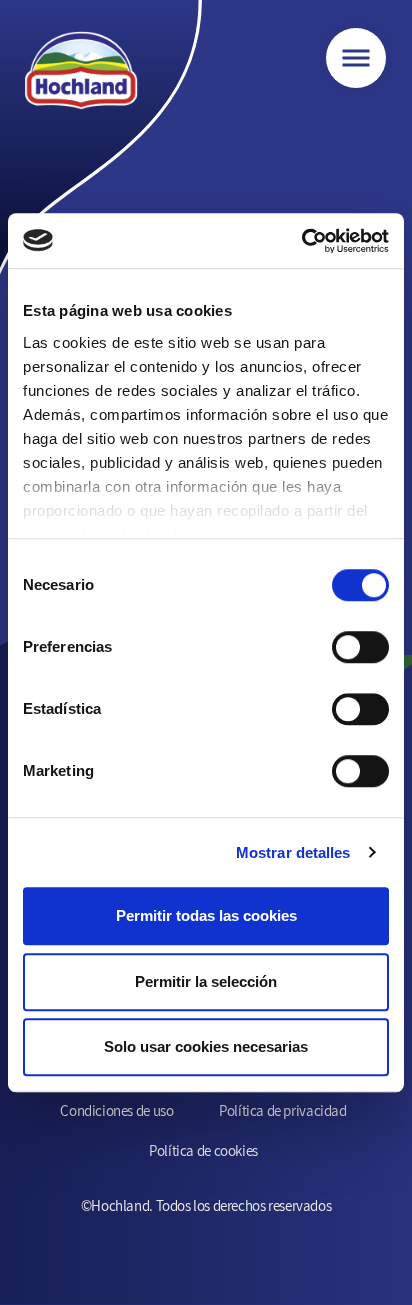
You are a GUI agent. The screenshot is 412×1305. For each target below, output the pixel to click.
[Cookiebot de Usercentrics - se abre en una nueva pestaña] (301, 241)
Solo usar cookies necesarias (206, 1046)
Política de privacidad (282, 1110)
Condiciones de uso (116, 1110)
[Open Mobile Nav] (356, 58)
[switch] (360, 647)
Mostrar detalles (293, 852)
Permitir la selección (206, 981)
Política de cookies (203, 1150)
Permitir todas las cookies (206, 915)
